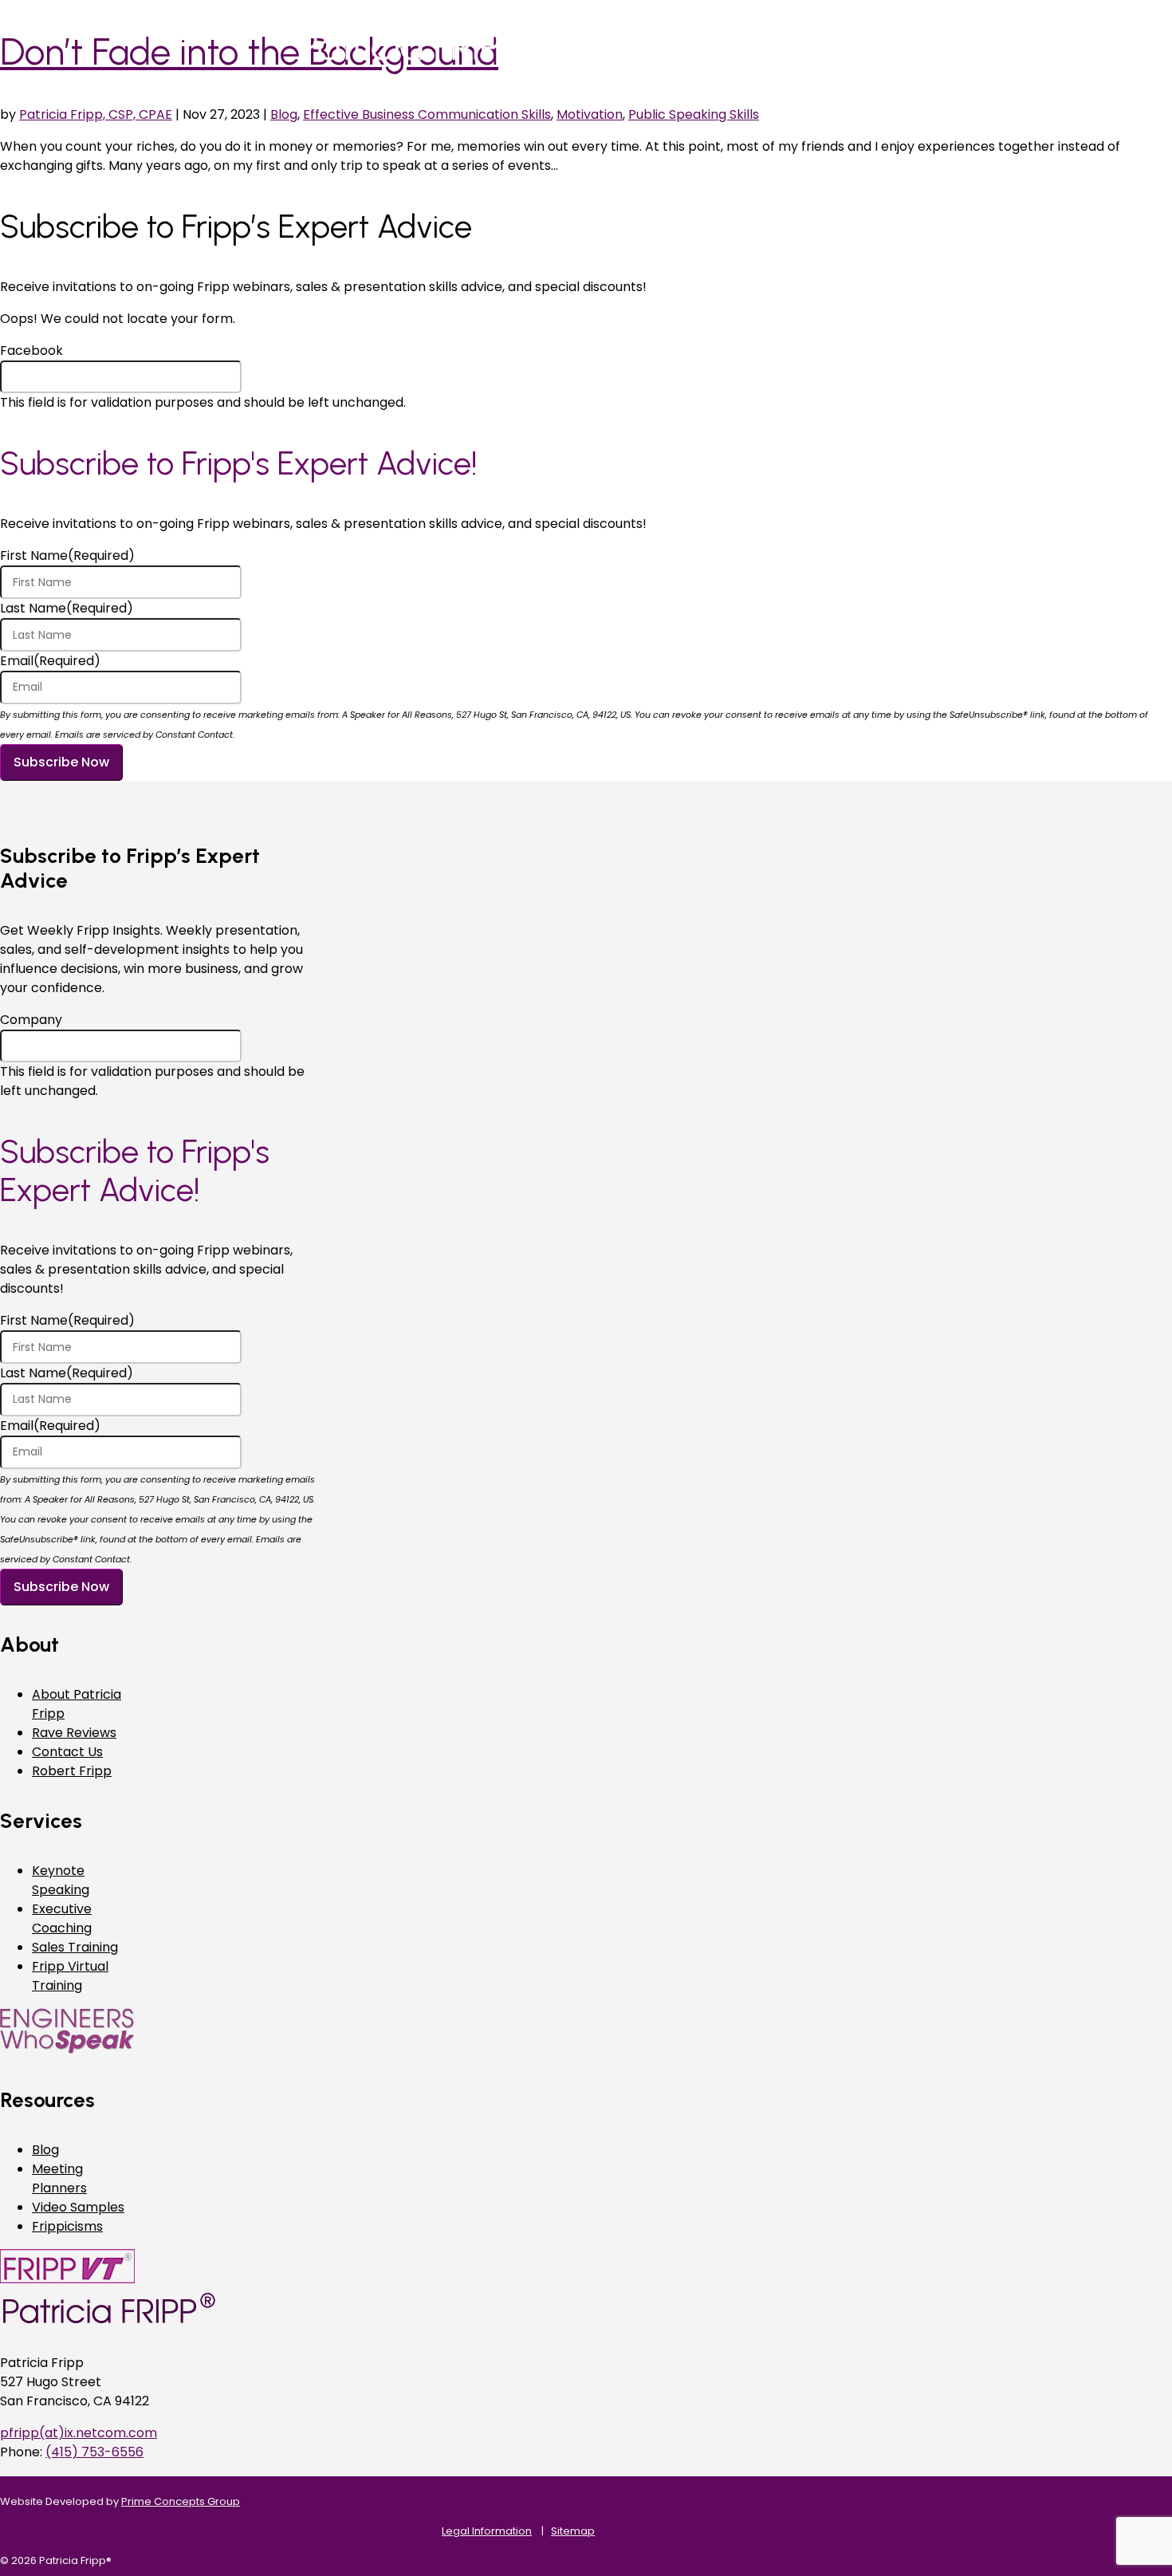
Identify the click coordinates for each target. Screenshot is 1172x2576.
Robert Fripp (72, 1771)
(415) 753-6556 (94, 2452)
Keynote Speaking (61, 1880)
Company (31, 1020)
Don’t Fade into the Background (249, 52)
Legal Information (487, 2531)
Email (50, 661)
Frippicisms (67, 2226)
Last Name (67, 608)
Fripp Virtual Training (70, 1976)
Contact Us (67, 1752)
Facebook (31, 351)
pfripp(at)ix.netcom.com (79, 2433)
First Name (67, 555)
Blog (284, 114)
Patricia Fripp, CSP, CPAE (96, 114)
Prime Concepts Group (181, 2501)
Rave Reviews (74, 1733)
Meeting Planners (59, 2178)
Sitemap (573, 2531)
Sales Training (75, 1947)
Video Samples (78, 2207)
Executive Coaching (62, 1918)
